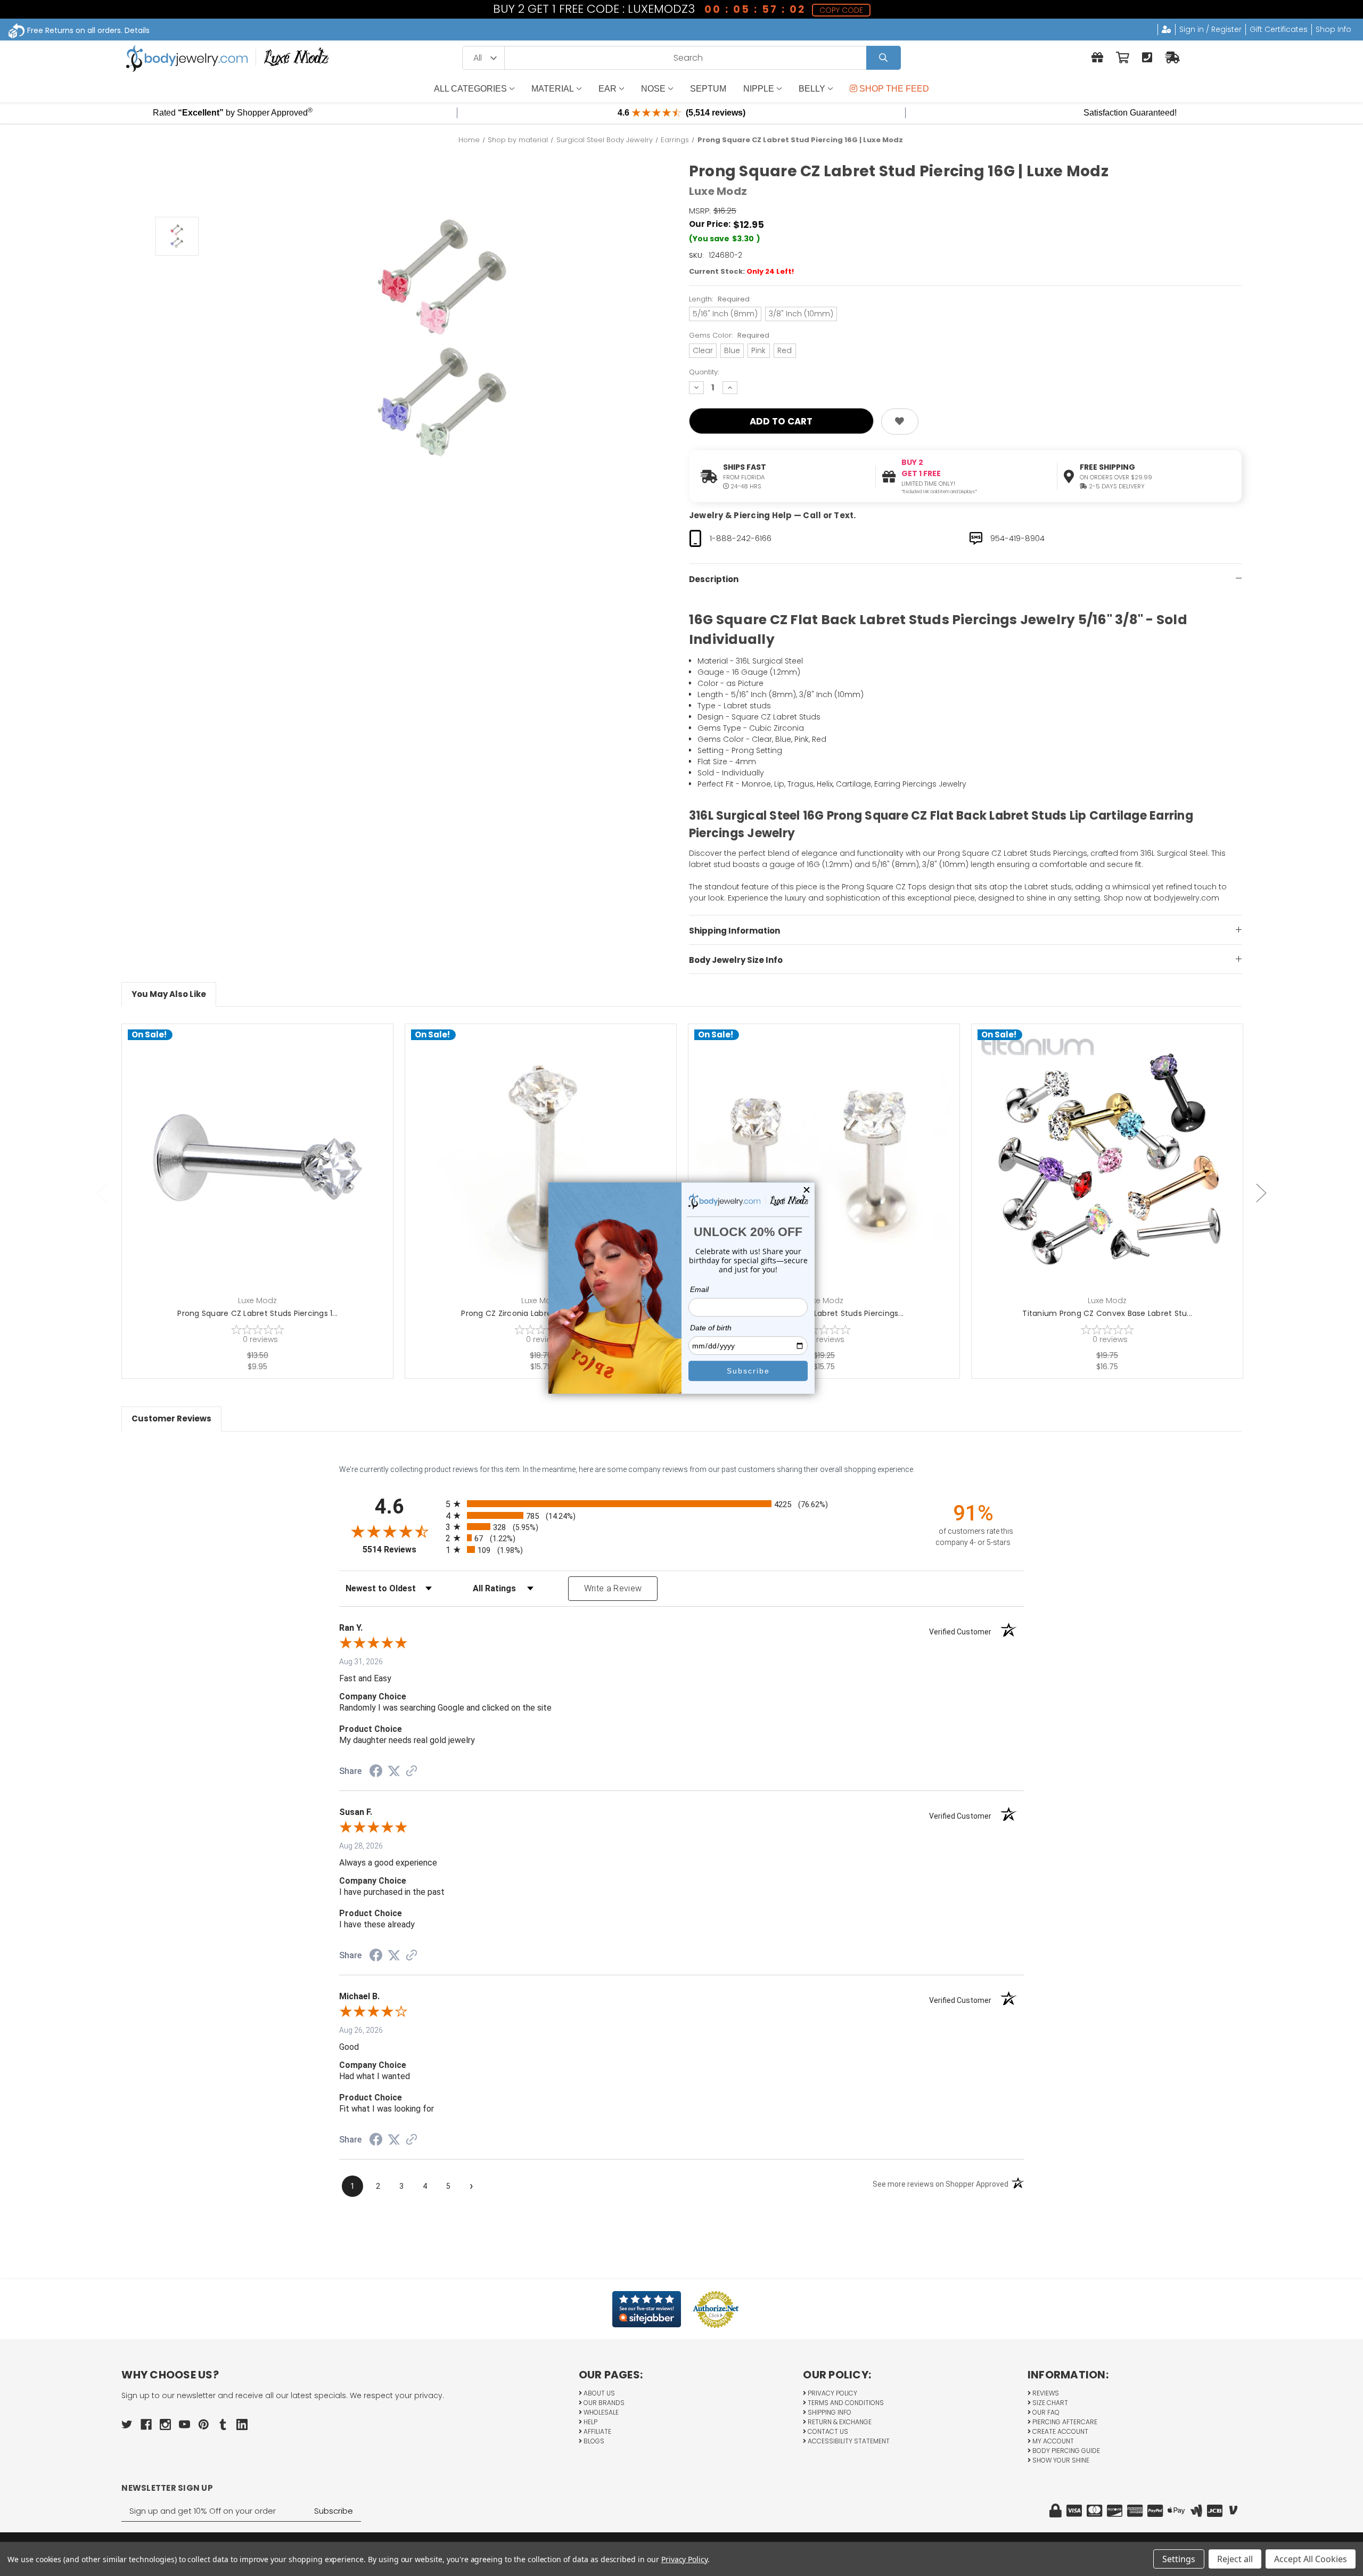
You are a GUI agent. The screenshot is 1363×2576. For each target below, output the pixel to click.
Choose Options (264, 1176)
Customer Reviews (171, 1418)
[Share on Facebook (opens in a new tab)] (376, 1772)
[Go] (884, 58)
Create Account (1060, 2431)
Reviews (1045, 2393)
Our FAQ (1045, 2412)
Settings (1179, 2559)
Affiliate (597, 2431)
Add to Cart (547, 1176)
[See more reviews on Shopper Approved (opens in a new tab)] (412, 1772)
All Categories (470, 89)
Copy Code (842, 10)
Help (590, 2422)
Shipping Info (829, 2412)
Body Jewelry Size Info (736, 960)
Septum (708, 89)
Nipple (759, 89)
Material (553, 89)
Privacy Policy (832, 2393)
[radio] (681, 1504)
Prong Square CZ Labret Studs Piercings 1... (257, 1313)
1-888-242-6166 (741, 538)
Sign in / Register (1210, 29)
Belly (812, 89)
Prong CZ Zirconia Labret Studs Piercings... (541, 1313)
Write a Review (613, 1588)
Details (137, 30)
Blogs (593, 2441)
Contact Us (827, 2431)
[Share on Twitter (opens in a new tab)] (394, 1771)
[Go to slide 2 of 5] (1261, 1193)
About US (598, 2393)
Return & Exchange (839, 2422)
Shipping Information (734, 931)
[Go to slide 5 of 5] (102, 1193)
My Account (1052, 2441)
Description (714, 579)
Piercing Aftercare (1064, 2422)
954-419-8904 (1017, 538)
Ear (607, 89)
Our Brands (603, 2403)
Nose (653, 89)
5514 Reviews (401, 1549)
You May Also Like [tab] (169, 994)
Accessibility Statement (848, 2441)
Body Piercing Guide (1065, 2451)
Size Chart (1049, 2403)
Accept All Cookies (1311, 2559)
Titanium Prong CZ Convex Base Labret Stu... (1107, 1313)
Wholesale (600, 2412)
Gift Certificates (1279, 29)
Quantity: (704, 372)
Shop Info (1333, 29)
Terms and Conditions (845, 2403)
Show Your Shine (1060, 2460)
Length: (719, 299)
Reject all (1235, 2559)
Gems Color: (729, 335)
